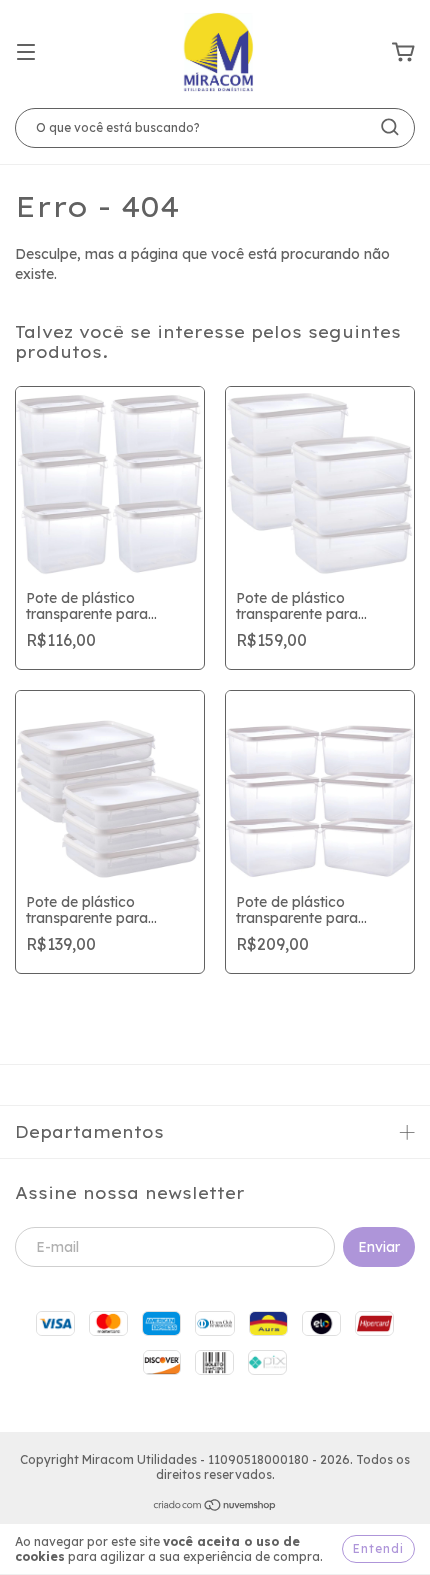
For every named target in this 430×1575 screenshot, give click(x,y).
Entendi (378, 1548)
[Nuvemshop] (215, 1507)
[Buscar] (390, 127)
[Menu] (26, 53)
